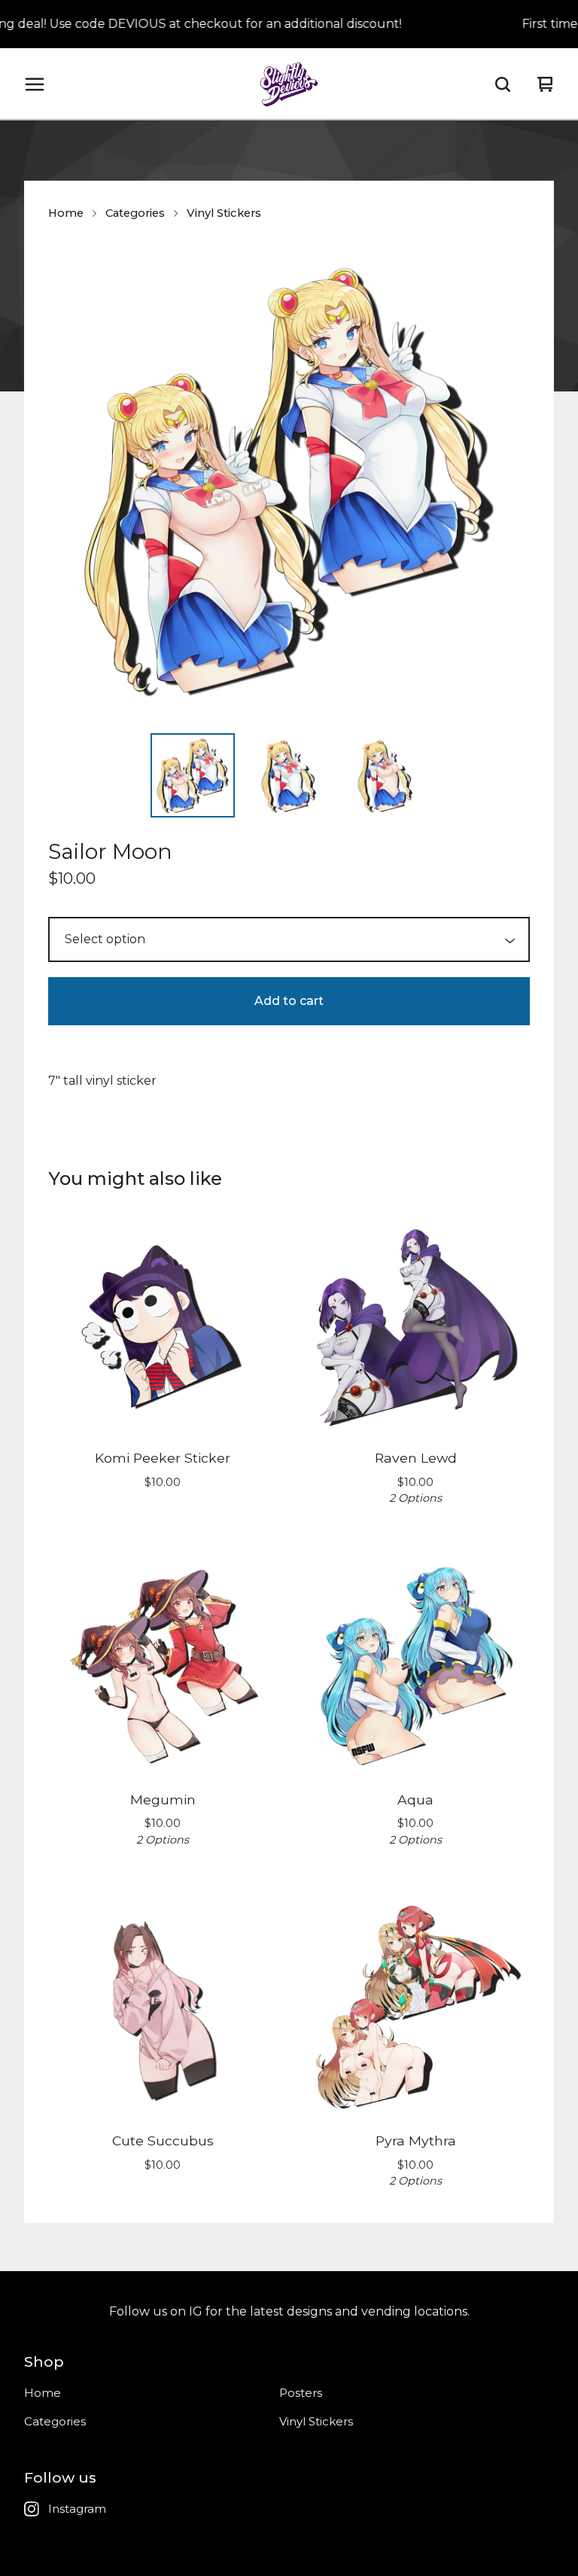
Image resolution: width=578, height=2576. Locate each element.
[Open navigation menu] (35, 84)
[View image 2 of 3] (289, 775)
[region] (289, 24)
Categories (135, 213)
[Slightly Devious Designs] (289, 84)
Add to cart (289, 1001)
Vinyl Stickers (224, 213)
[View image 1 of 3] (193, 775)
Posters (301, 2393)
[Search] (503, 84)
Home (66, 213)
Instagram (77, 2509)
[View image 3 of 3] (385, 775)
